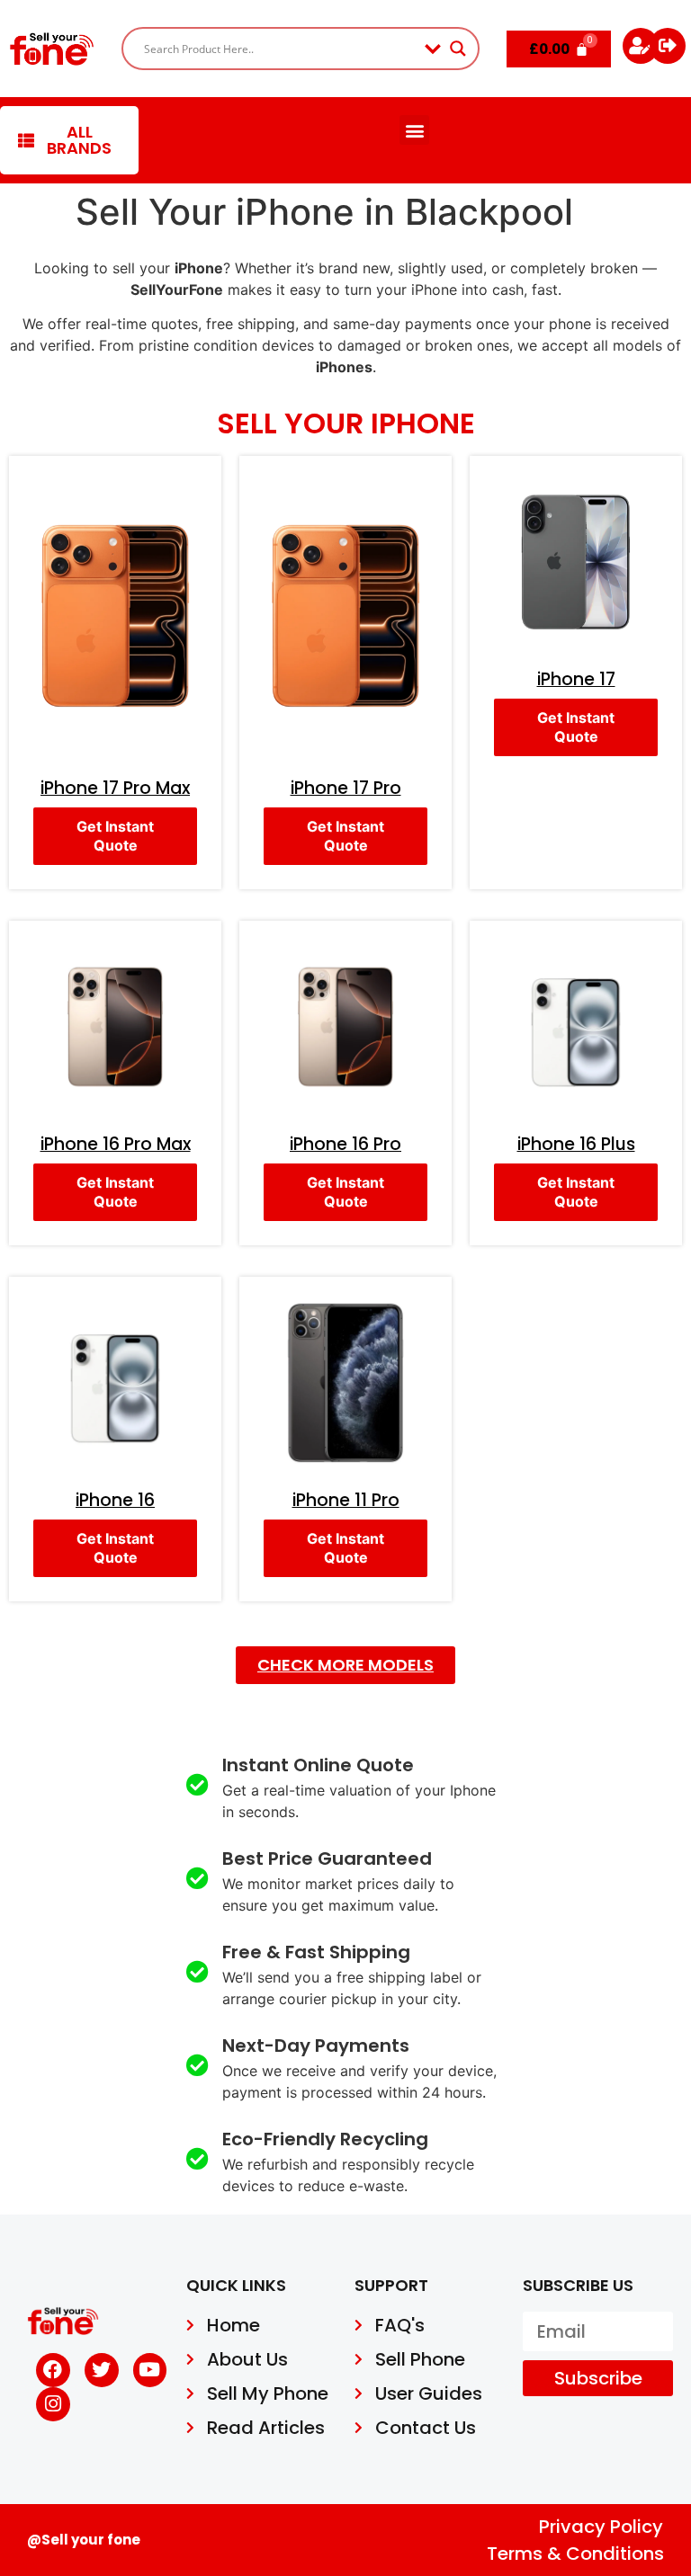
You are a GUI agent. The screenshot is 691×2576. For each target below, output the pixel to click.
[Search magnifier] (458, 49)
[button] (414, 130)
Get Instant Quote (115, 836)
